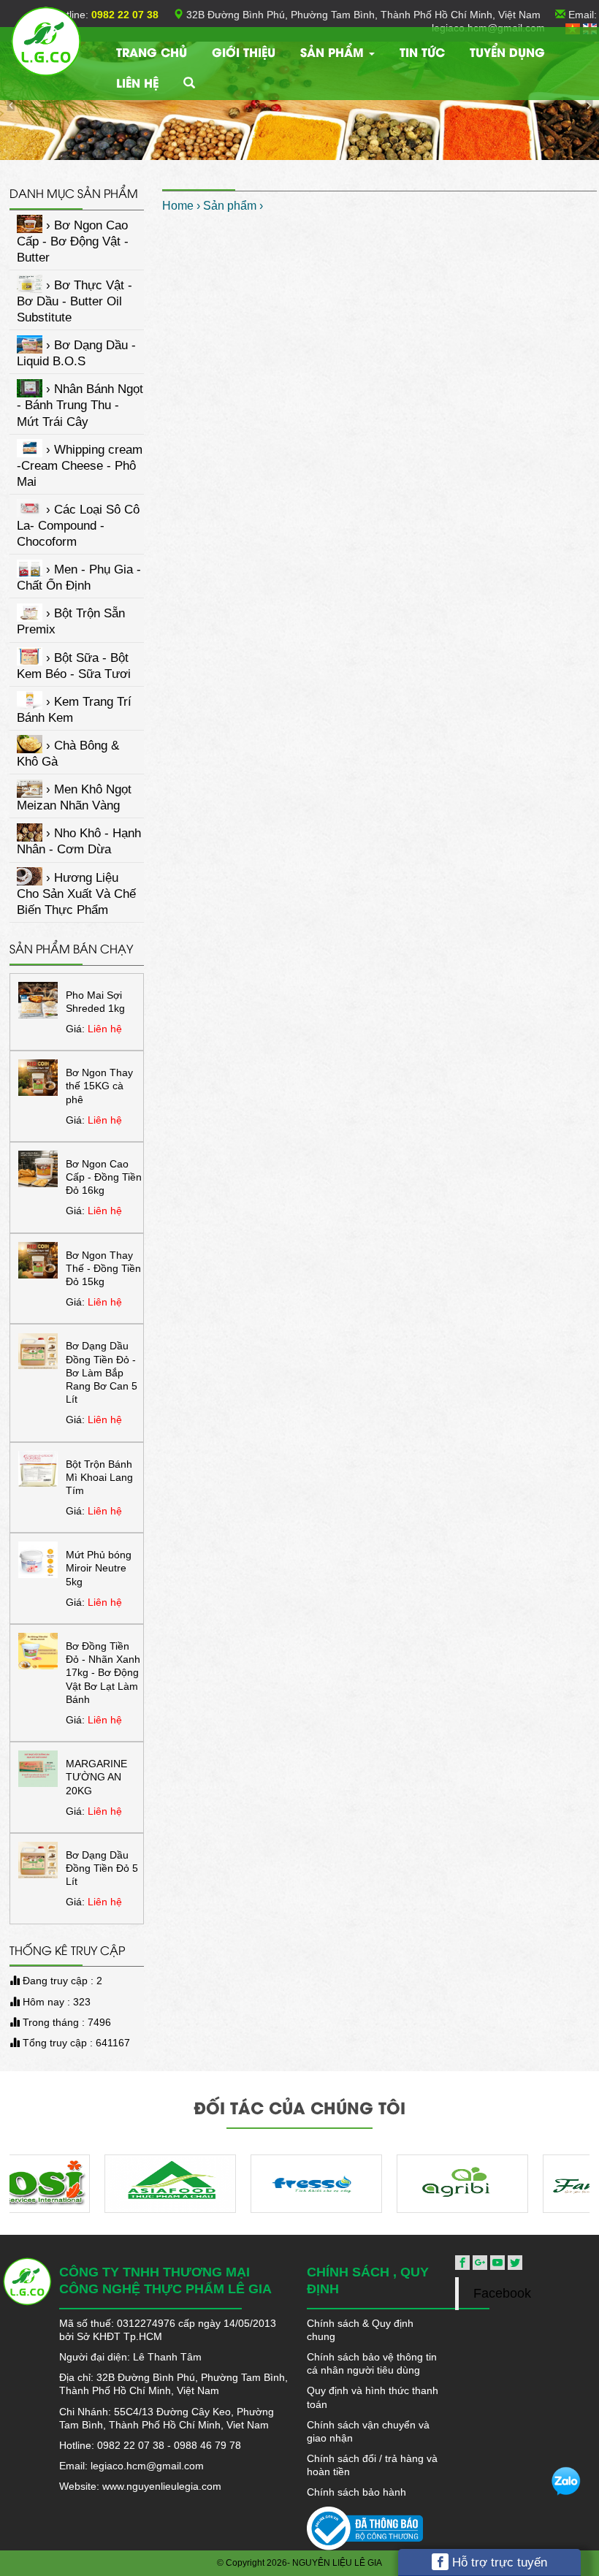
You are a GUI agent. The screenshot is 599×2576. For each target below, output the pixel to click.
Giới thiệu (244, 52)
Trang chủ (152, 52)
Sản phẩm (334, 52)
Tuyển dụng (507, 52)
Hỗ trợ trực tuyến (498, 2562)
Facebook (502, 2293)
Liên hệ (137, 82)
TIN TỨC (422, 52)
